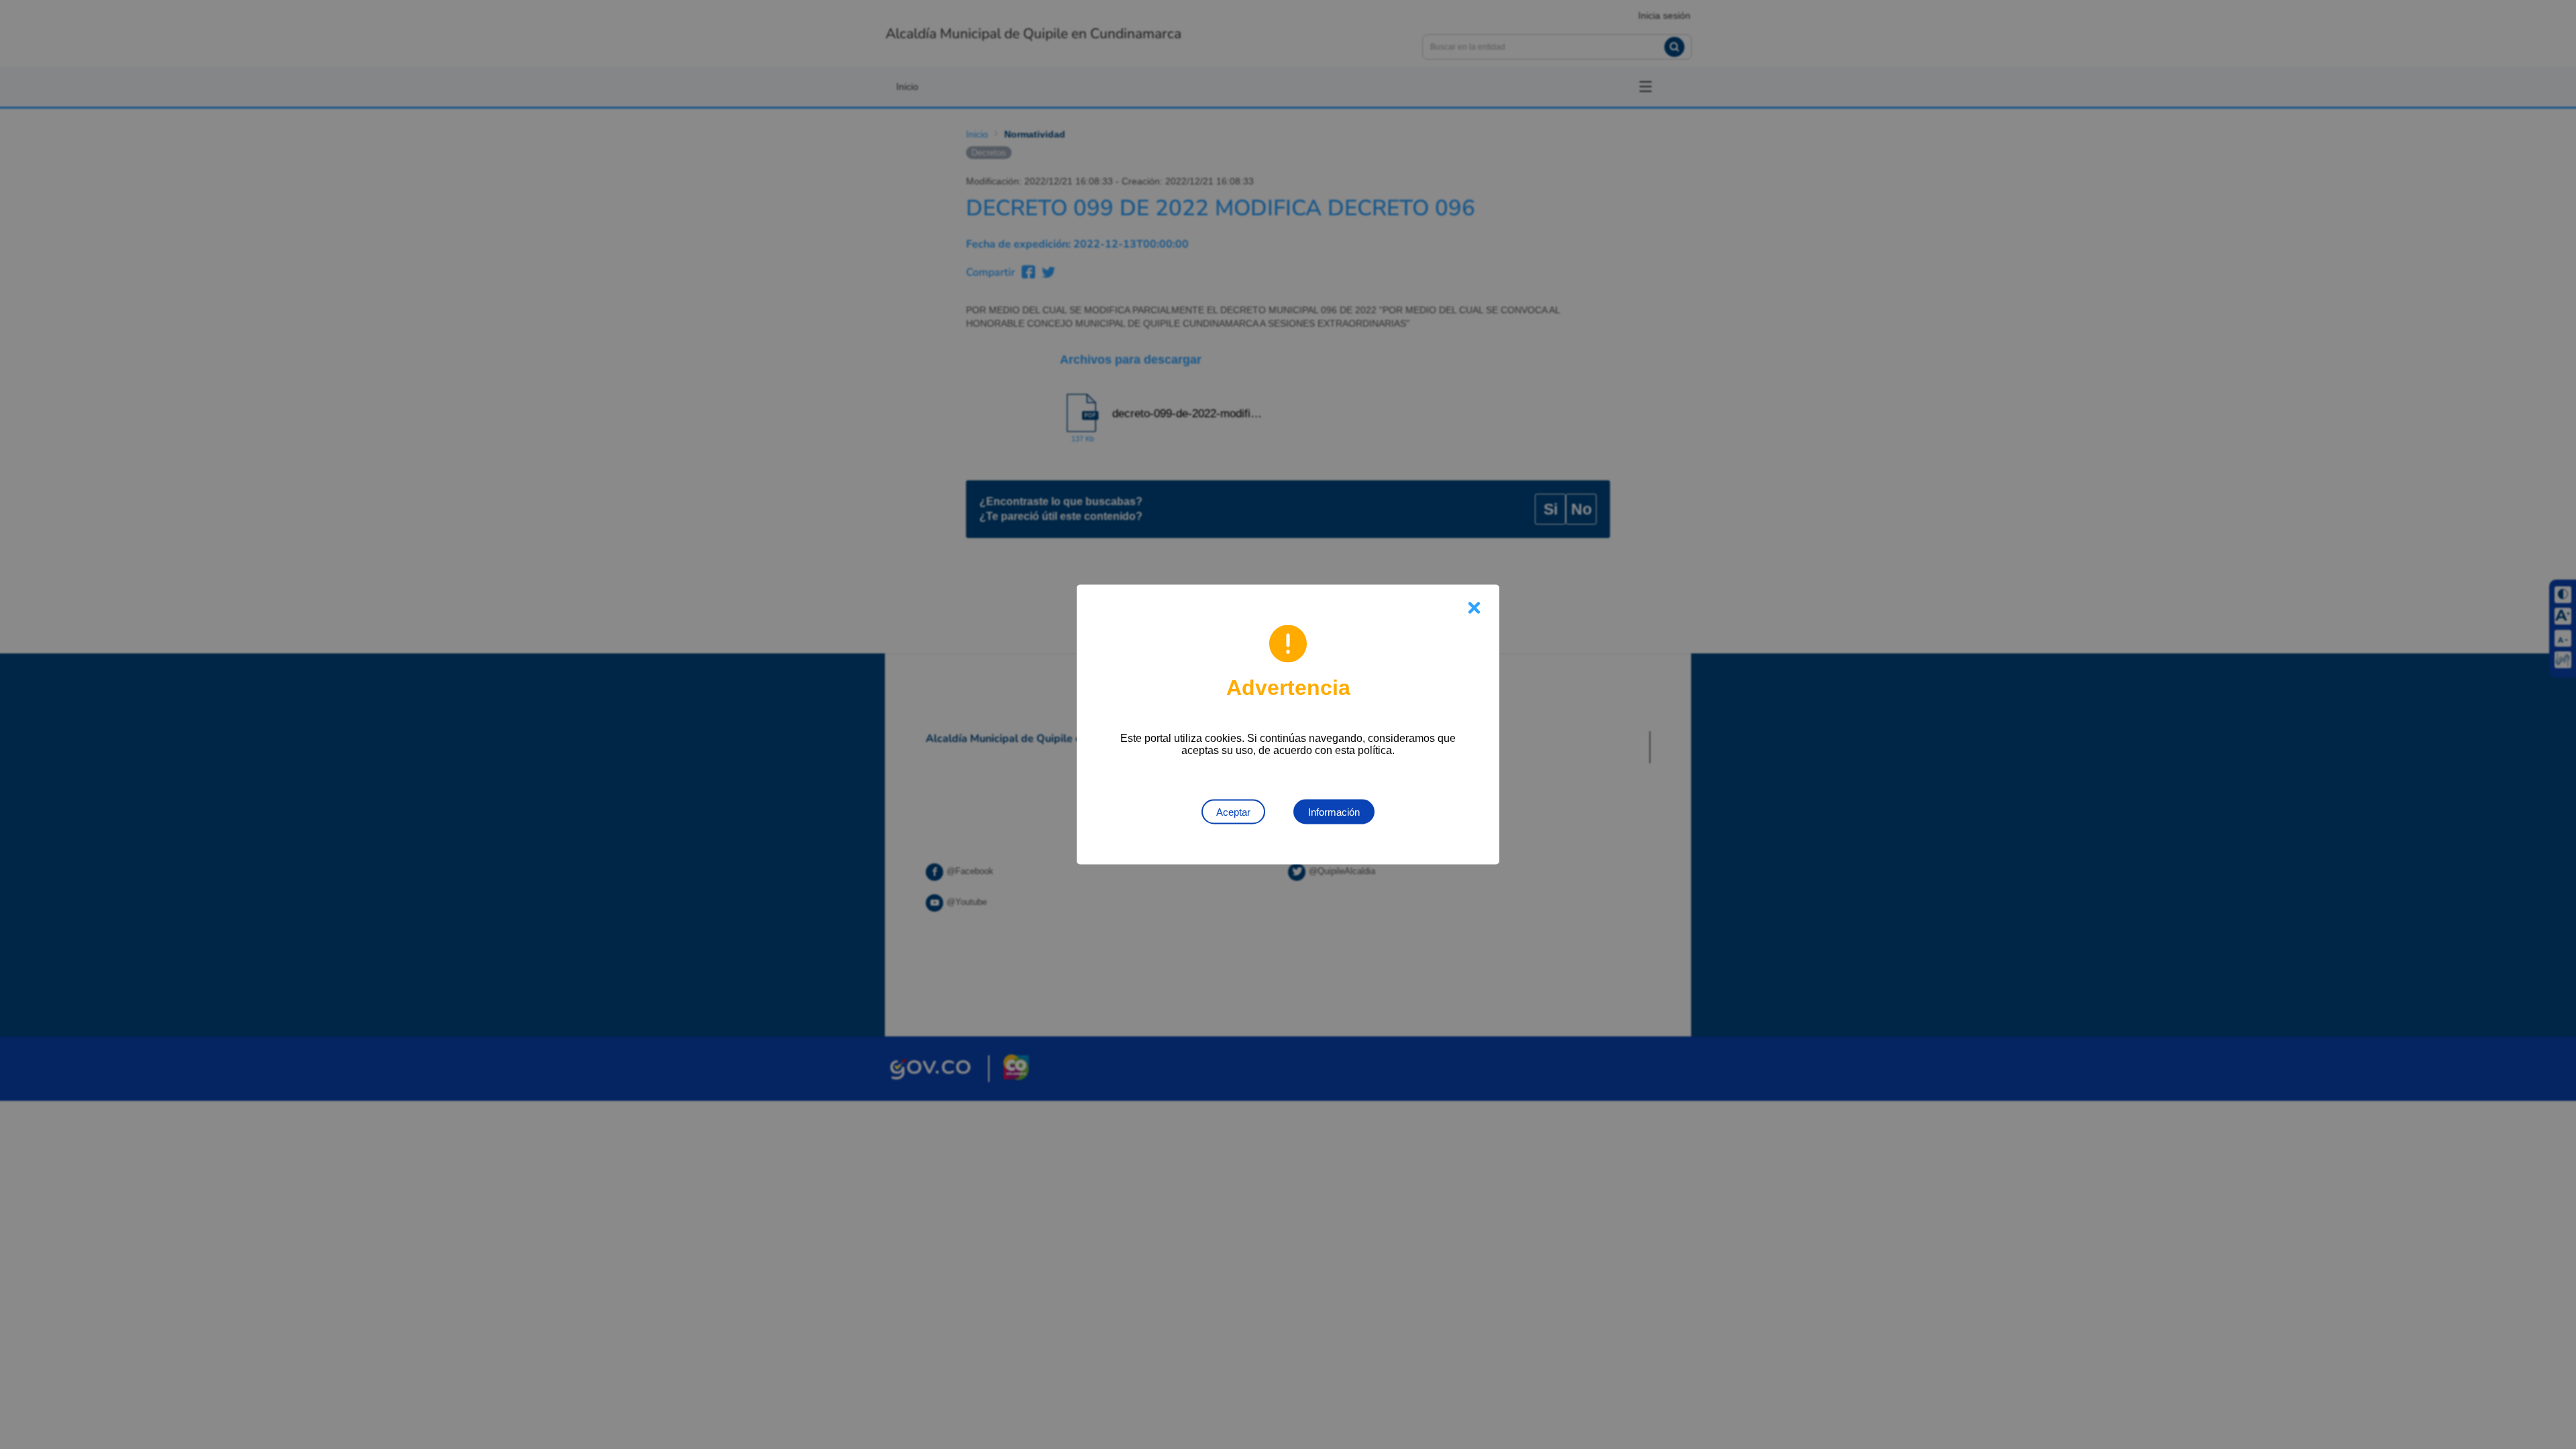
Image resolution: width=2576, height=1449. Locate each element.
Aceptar (1233, 812)
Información (1334, 812)
